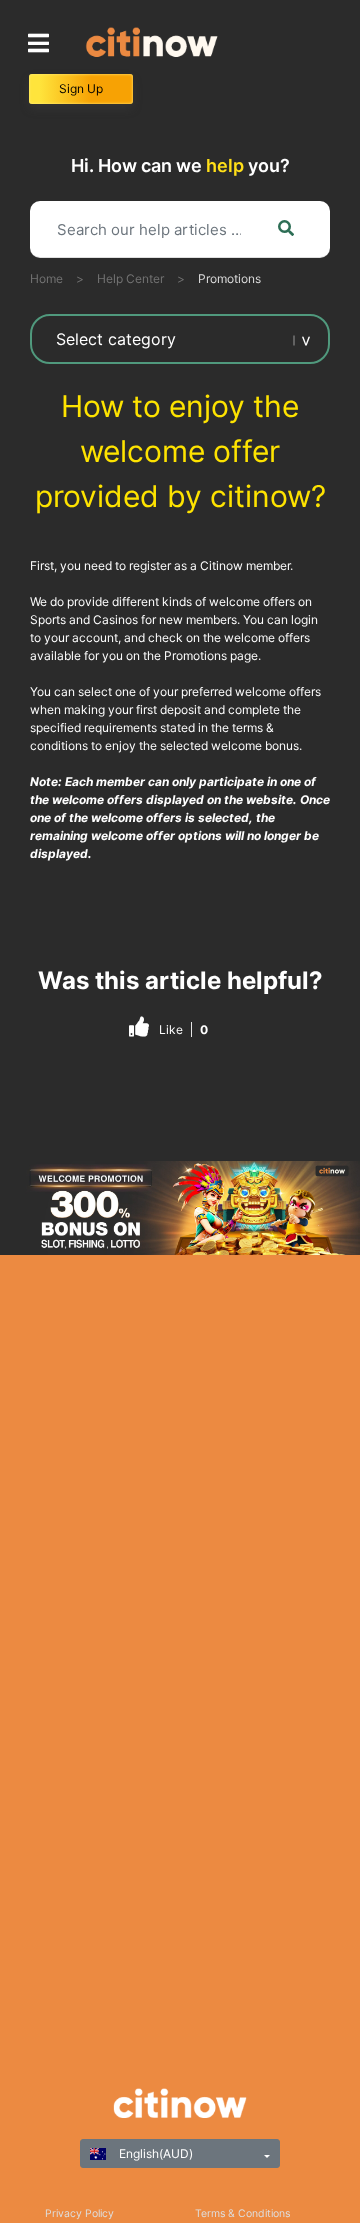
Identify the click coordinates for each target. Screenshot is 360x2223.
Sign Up (81, 88)
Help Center (130, 278)
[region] (180, 1208)
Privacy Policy (79, 2213)
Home (46, 278)
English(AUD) (154, 2153)
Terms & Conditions (242, 2213)
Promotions (229, 278)
